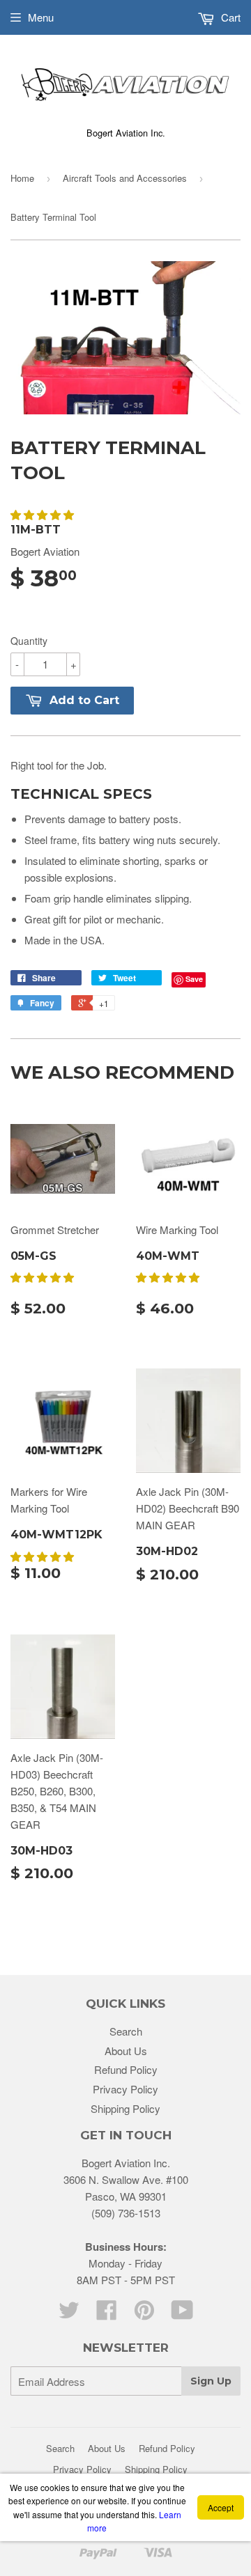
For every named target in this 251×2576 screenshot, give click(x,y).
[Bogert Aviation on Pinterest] (144, 2314)
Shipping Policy (125, 2108)
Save (194, 979)
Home (22, 178)
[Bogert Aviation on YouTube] (182, 2314)
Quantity (29, 641)
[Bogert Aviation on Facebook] (107, 2314)
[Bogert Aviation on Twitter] (69, 2314)
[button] (44, 514)
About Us (126, 2051)
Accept (221, 2507)
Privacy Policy (125, 2089)
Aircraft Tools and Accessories (125, 178)
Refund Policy (126, 2069)
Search (126, 2031)
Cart (229, 17)
